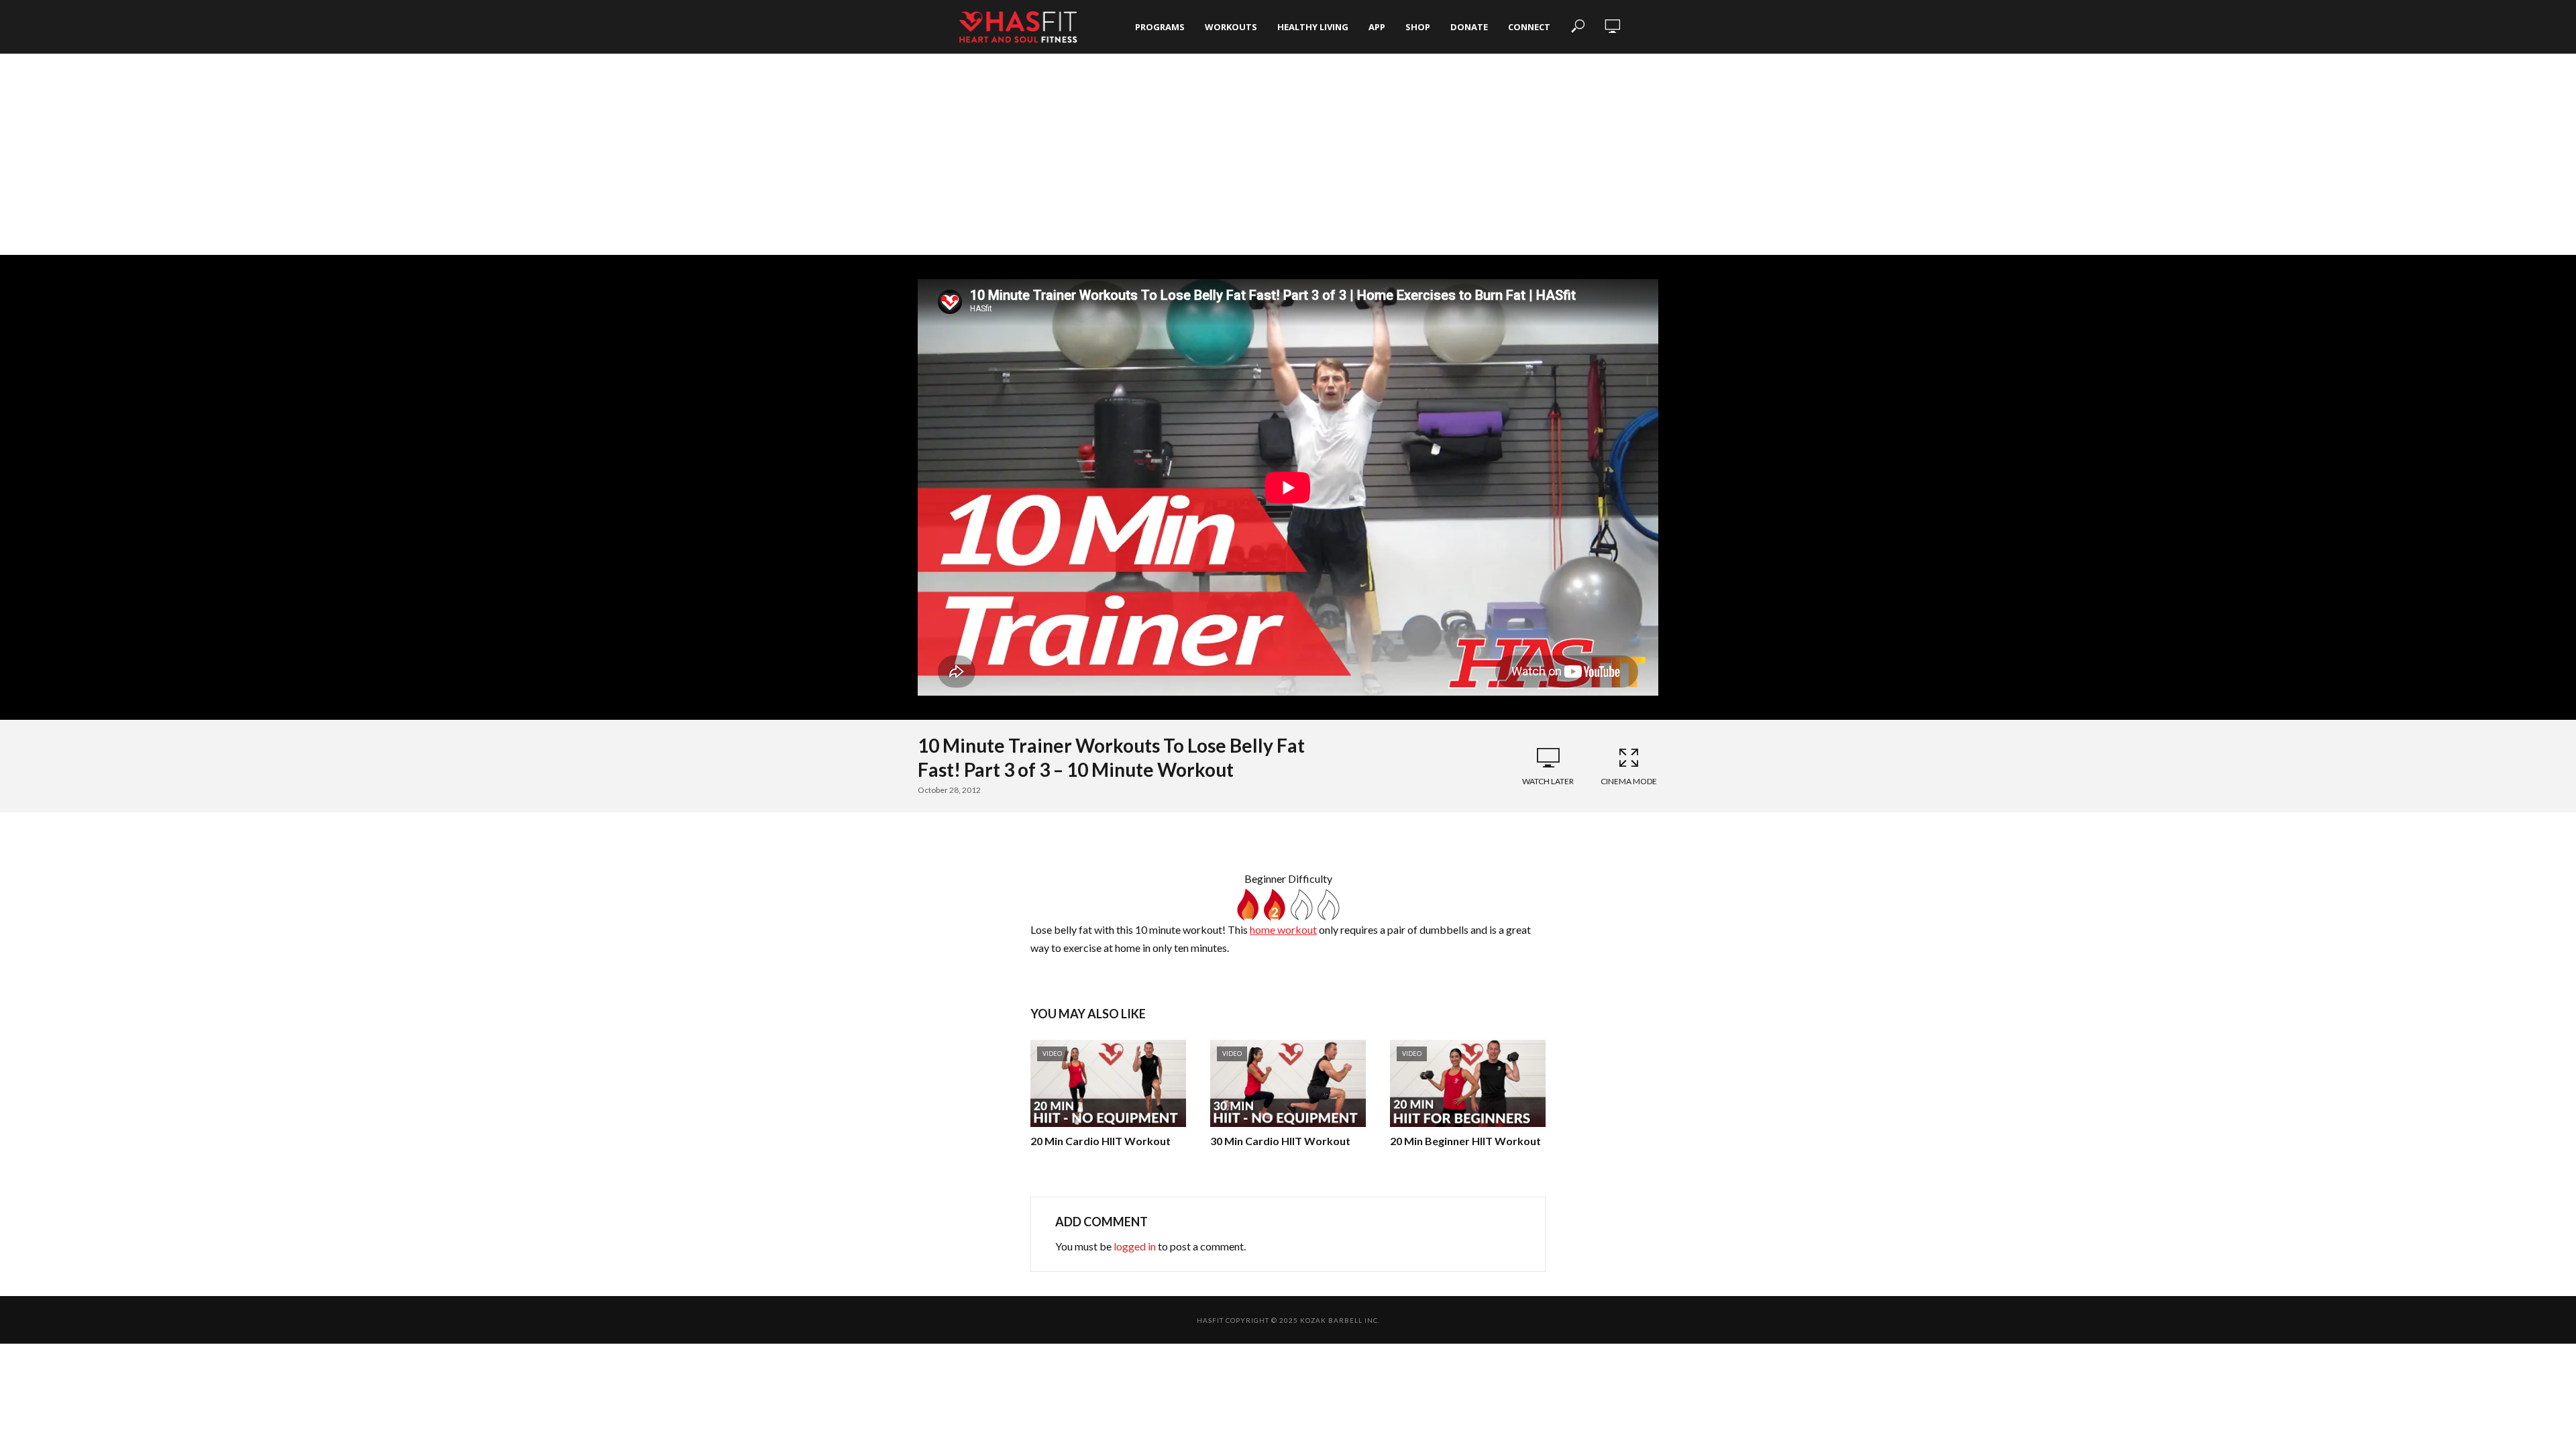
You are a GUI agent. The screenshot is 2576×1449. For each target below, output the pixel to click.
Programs (1160, 27)
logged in (1135, 1246)
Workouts (1231, 27)
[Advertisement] (1288, 154)
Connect (1529, 27)
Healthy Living (1313, 27)
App (1377, 27)
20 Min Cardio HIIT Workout (1101, 1141)
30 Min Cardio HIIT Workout (1280, 1141)
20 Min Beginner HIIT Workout (1465, 1141)
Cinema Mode (1629, 781)
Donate (1469, 27)
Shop (1418, 27)
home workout (1283, 929)
